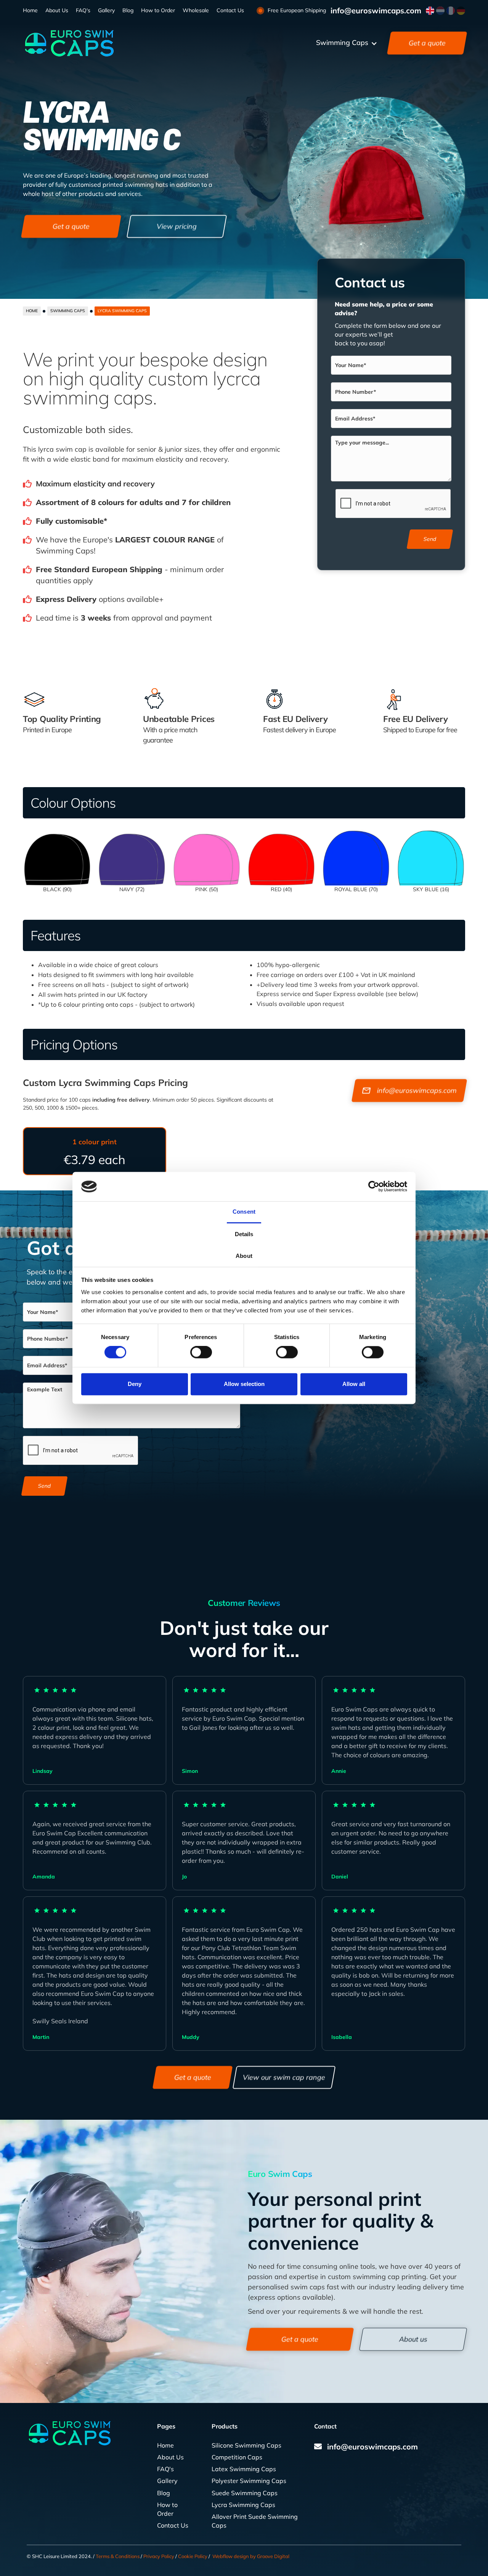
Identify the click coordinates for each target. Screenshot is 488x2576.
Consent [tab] (244, 1212)
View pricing (177, 226)
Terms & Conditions (118, 2556)
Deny (135, 1384)
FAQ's (83, 10)
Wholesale (196, 10)
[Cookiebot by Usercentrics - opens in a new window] (374, 1187)
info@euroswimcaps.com (376, 11)
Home (30, 10)
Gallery (106, 10)
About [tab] (244, 1256)
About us (413, 2339)
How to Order (158, 10)
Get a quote (427, 43)
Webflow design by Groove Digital (251, 2556)
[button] (347, 43)
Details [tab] (244, 1234)
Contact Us (230, 10)
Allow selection (244, 1384)
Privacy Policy (159, 2556)
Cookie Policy (193, 2556)
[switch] (201, 1352)
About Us (57, 10)
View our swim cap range (284, 2078)
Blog (128, 10)
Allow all (354, 1384)
